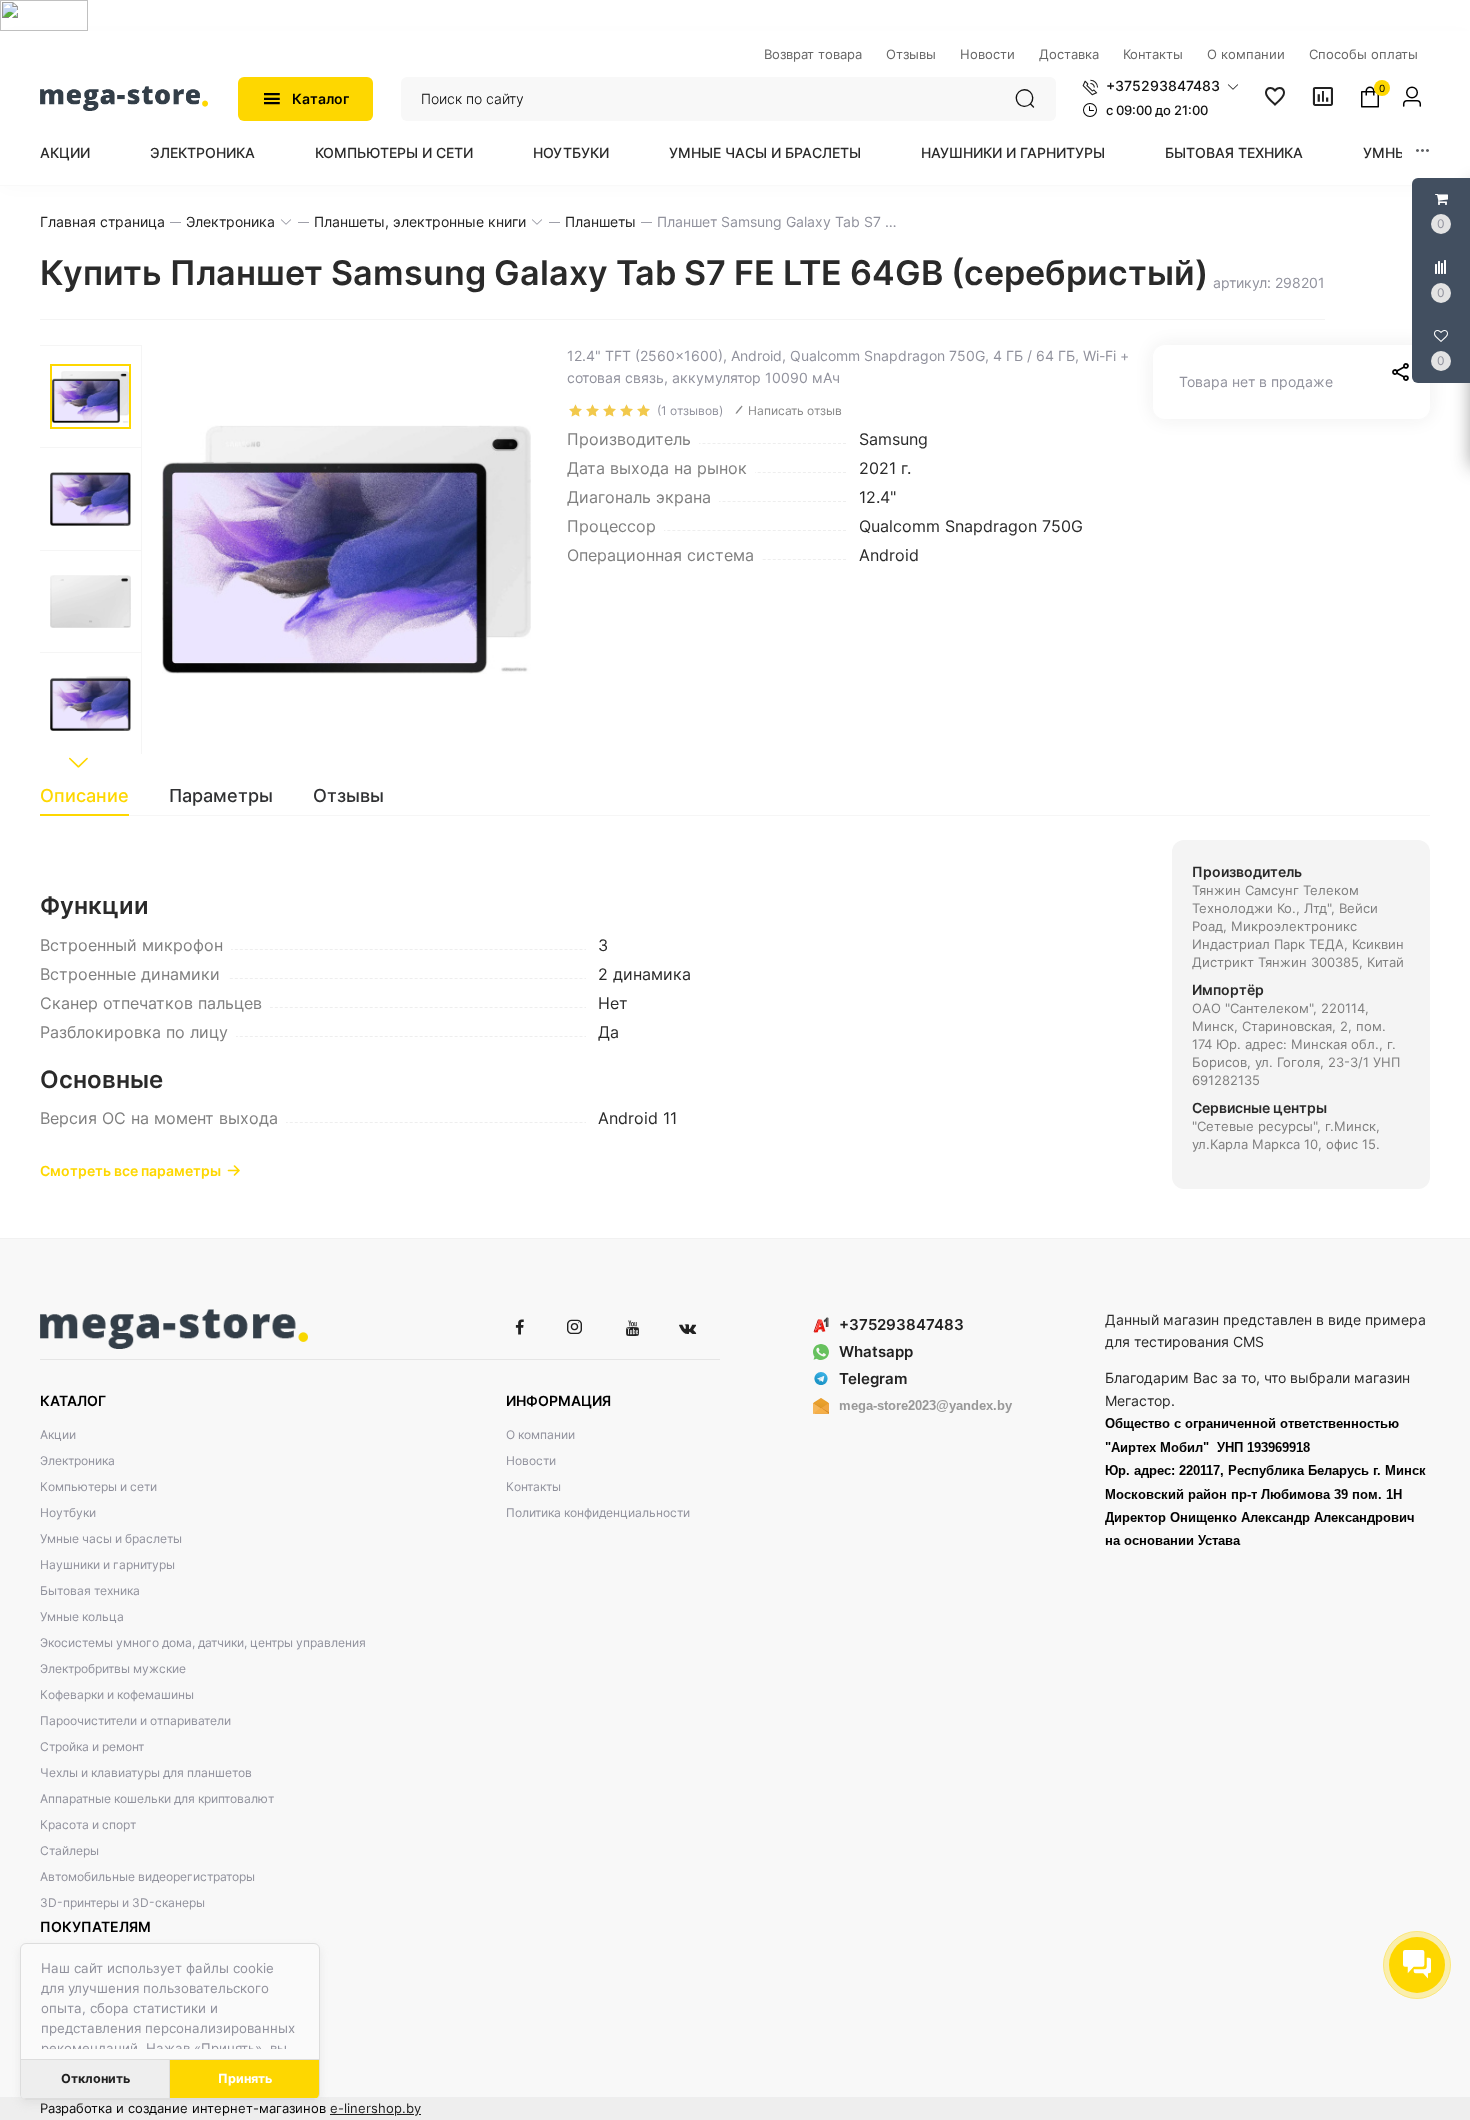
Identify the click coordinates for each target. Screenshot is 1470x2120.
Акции (65, 152)
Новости (531, 1460)
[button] (1160, 86)
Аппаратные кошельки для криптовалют (157, 1798)
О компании (540, 1434)
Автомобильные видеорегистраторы (147, 1876)
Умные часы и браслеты (765, 152)
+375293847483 (901, 1324)
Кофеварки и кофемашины (117, 1694)
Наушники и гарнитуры (1013, 152)
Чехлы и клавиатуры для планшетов (146, 1772)
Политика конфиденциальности (598, 1512)
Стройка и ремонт (92, 1746)
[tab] (94, 796)
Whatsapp (876, 1351)
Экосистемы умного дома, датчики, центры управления (203, 1642)
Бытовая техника (1234, 152)
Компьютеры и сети (394, 152)
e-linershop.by (375, 2108)
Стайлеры (69, 1850)
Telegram (873, 1378)
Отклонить (95, 2078)
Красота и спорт (88, 1824)
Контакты (533, 1486)
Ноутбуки (571, 152)
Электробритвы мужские (113, 1668)
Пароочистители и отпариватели (135, 1720)
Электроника (202, 152)
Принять (245, 2078)
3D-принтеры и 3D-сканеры (122, 1902)
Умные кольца (82, 1616)
